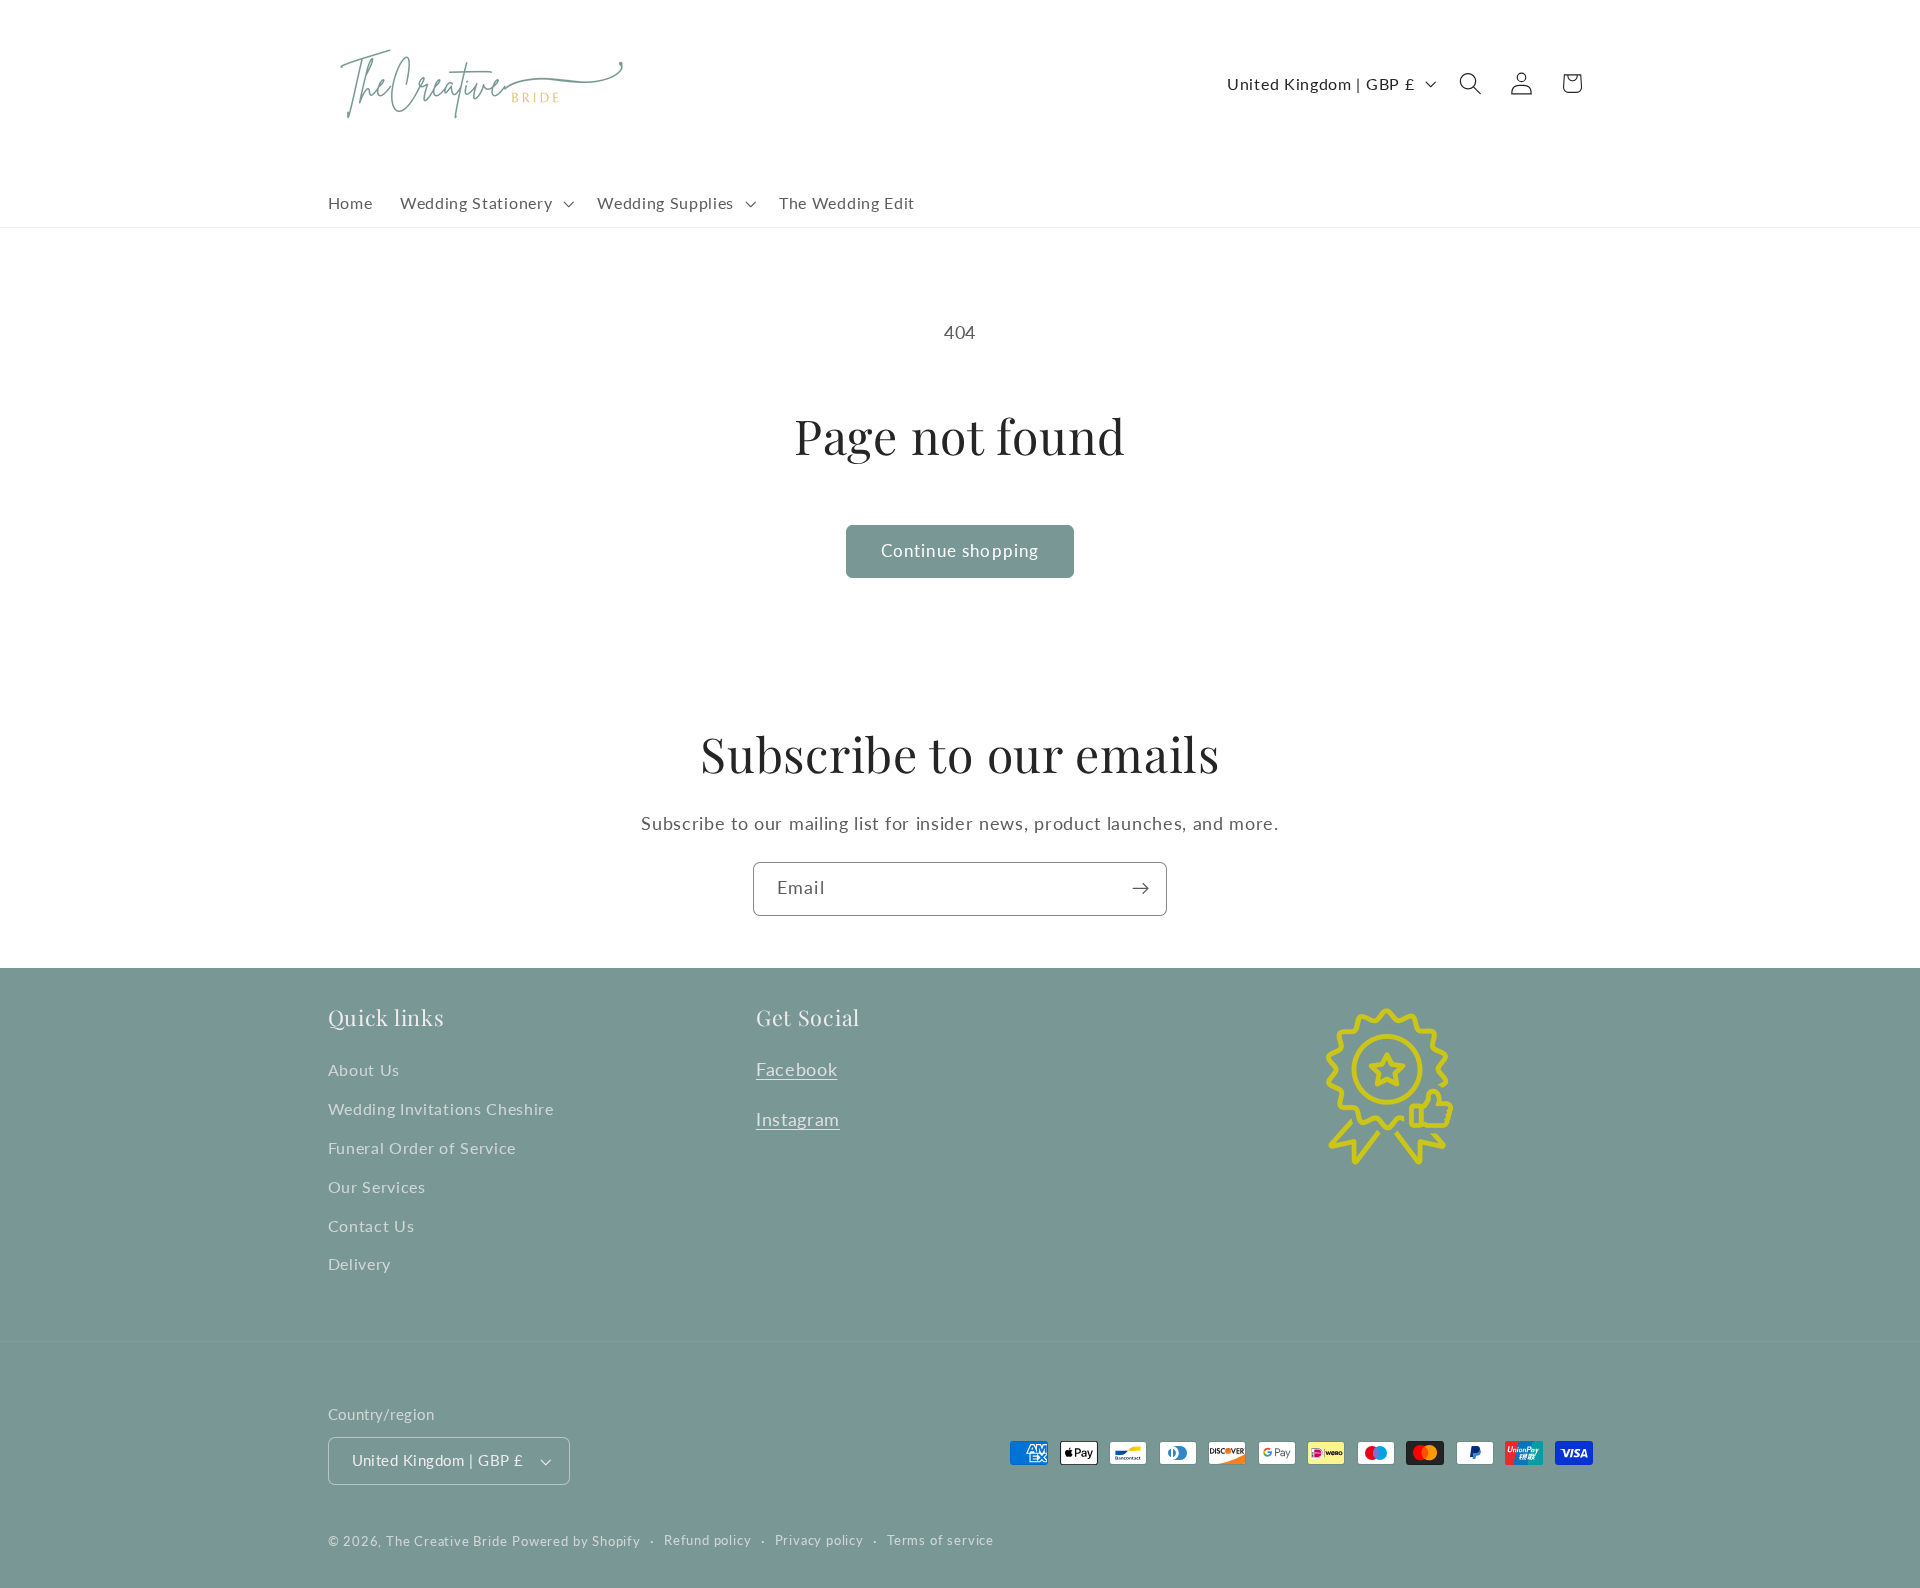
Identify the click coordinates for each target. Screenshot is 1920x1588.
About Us (364, 1069)
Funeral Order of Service (422, 1147)
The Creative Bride (447, 1541)
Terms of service (940, 1540)
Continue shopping (960, 550)
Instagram (798, 1119)
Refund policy (707, 1540)
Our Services (377, 1186)
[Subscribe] (1140, 889)
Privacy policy (819, 1540)
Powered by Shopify (576, 1541)
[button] (484, 203)
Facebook (797, 1069)
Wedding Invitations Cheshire (441, 1108)
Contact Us (371, 1225)
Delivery (360, 1263)
